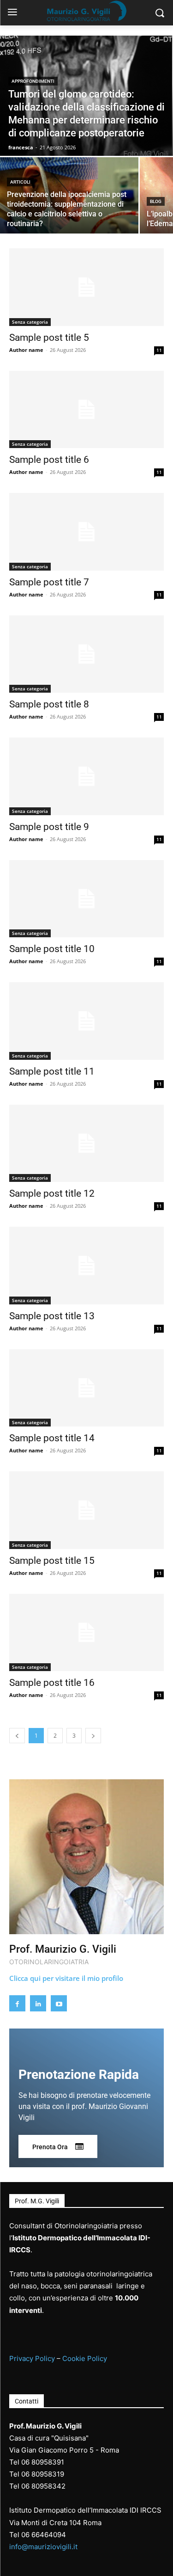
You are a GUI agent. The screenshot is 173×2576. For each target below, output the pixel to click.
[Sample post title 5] (86, 287)
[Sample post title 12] (86, 1144)
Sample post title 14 (52, 1438)
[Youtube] (59, 2003)
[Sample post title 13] (86, 1266)
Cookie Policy (85, 2358)
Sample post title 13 (52, 1316)
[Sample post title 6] (86, 410)
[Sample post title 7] (86, 532)
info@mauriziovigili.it (43, 2547)
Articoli (20, 182)
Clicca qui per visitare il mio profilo (66, 1978)
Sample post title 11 (52, 1071)
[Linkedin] (38, 2003)
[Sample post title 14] (86, 1388)
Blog (156, 201)
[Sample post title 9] (86, 776)
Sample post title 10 (52, 949)
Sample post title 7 (49, 582)
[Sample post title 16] (86, 1633)
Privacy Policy (32, 2358)
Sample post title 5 (49, 338)
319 (58, 2474)
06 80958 (37, 2474)
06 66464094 (44, 2535)
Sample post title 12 (52, 1193)
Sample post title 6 (49, 460)
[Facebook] (17, 2003)
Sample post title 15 (52, 1561)
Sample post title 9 (49, 827)
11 (159, 350)
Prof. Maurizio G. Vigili (63, 1949)
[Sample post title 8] (86, 654)
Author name (26, 350)
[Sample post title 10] (86, 899)
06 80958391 (43, 2462)
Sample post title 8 (49, 704)
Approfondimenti (33, 81)
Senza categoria (30, 322)
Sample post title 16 (52, 1683)
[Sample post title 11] (86, 1021)
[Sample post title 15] (86, 1510)
